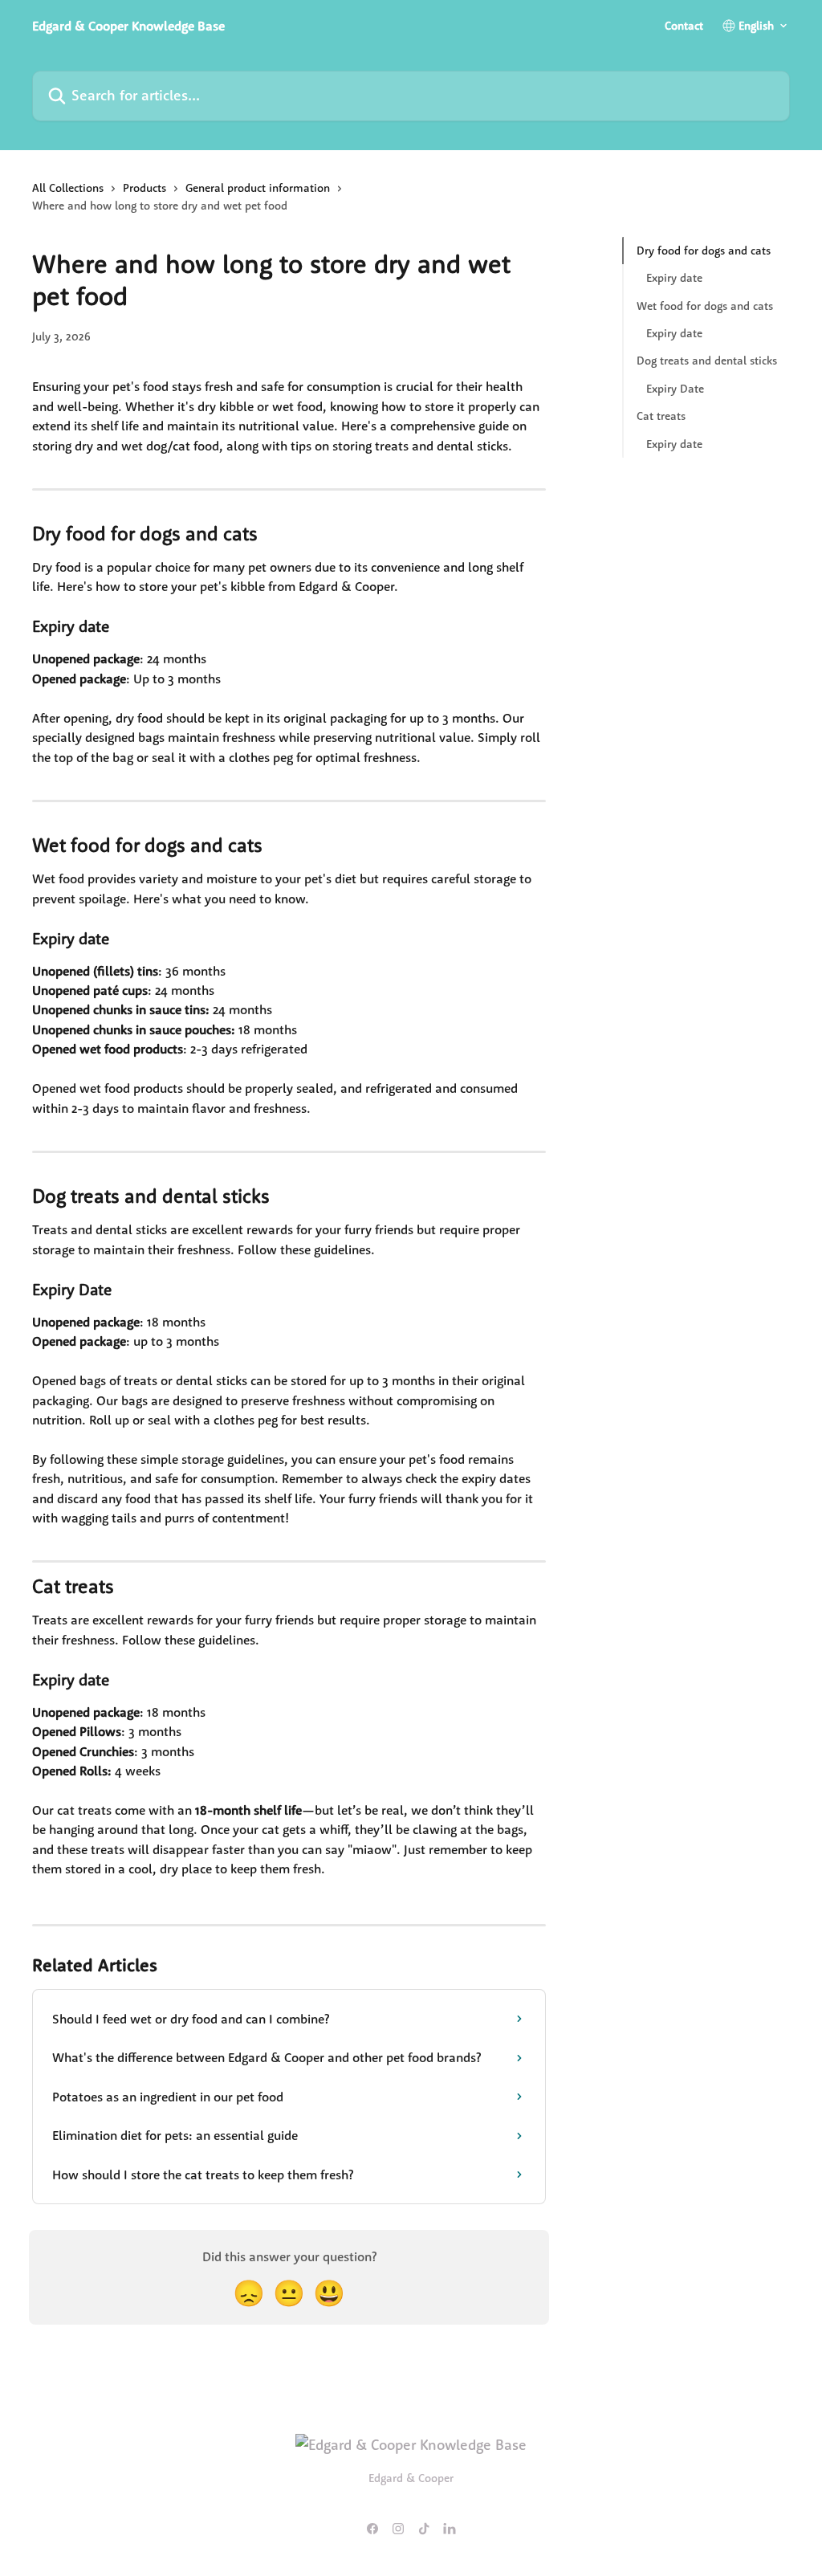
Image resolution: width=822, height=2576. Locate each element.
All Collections (68, 188)
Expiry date (674, 278)
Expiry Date (675, 389)
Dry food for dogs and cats (704, 251)
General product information (258, 188)
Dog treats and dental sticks (707, 361)
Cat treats (661, 416)
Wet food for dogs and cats (705, 306)
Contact (684, 26)
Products (144, 188)
